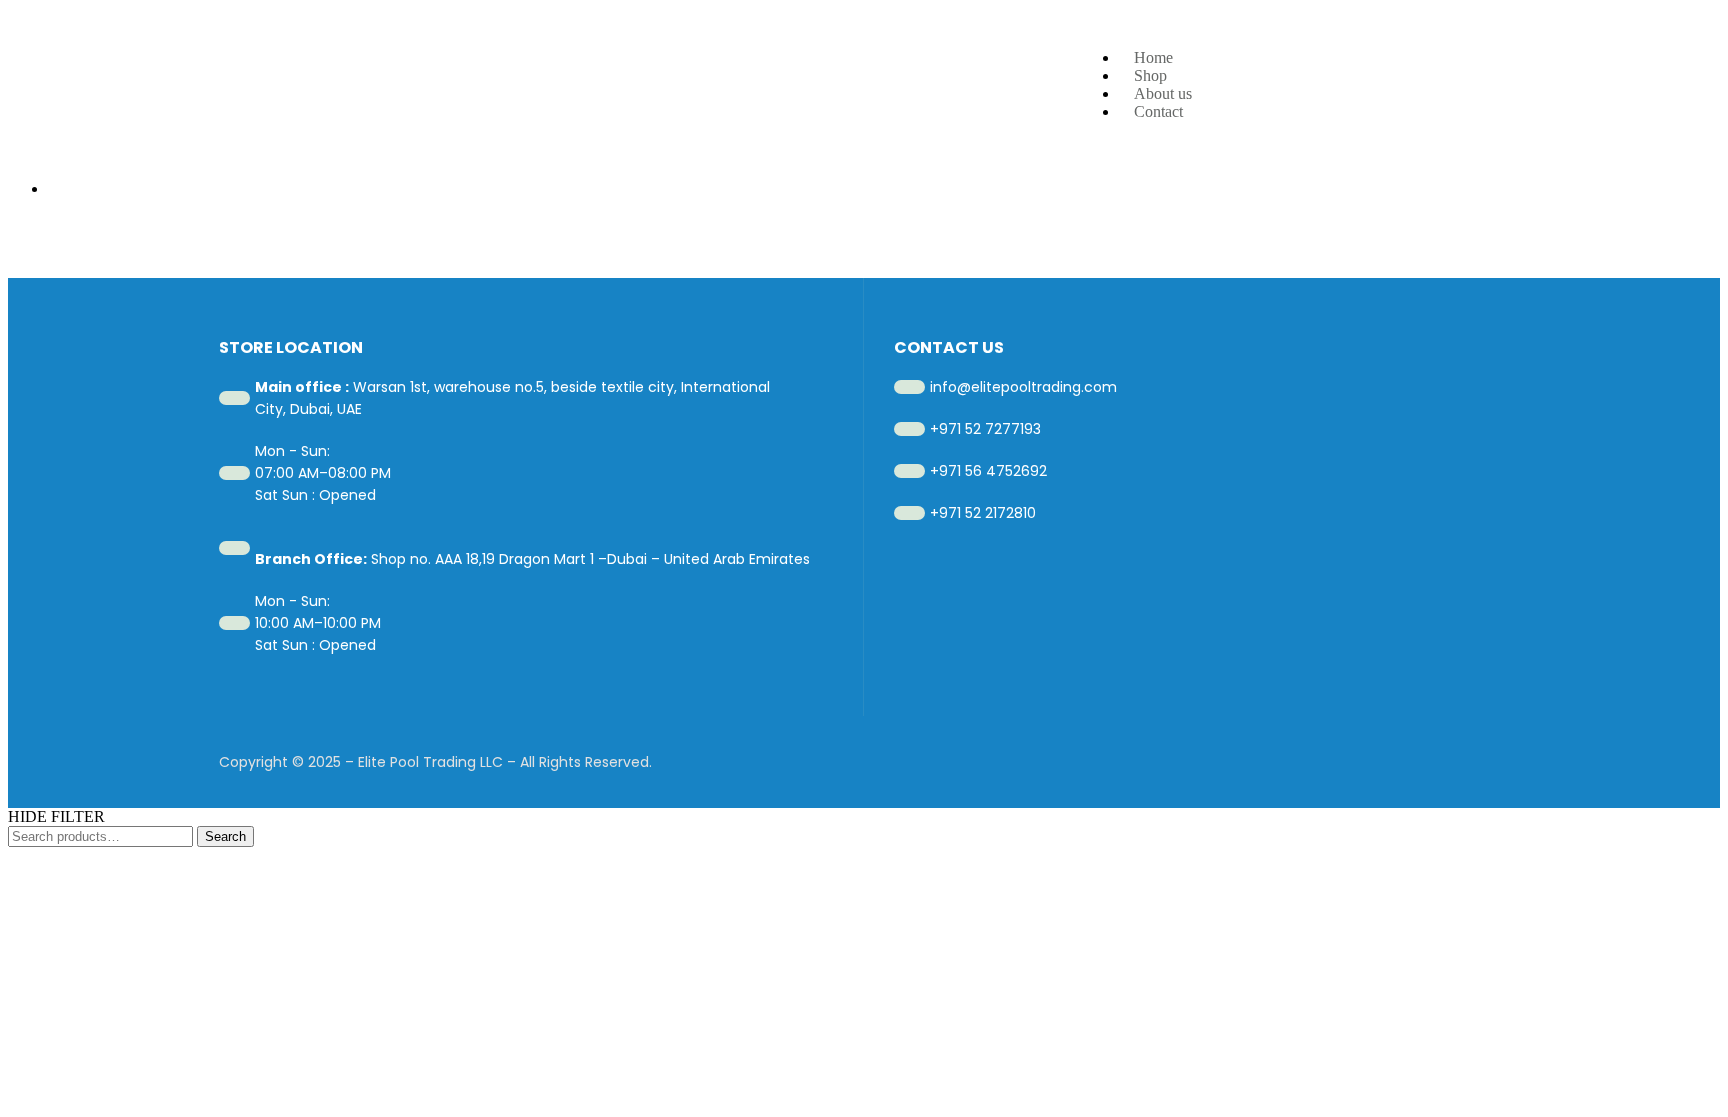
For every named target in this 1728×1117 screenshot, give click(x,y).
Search (225, 836)
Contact (1158, 111)
